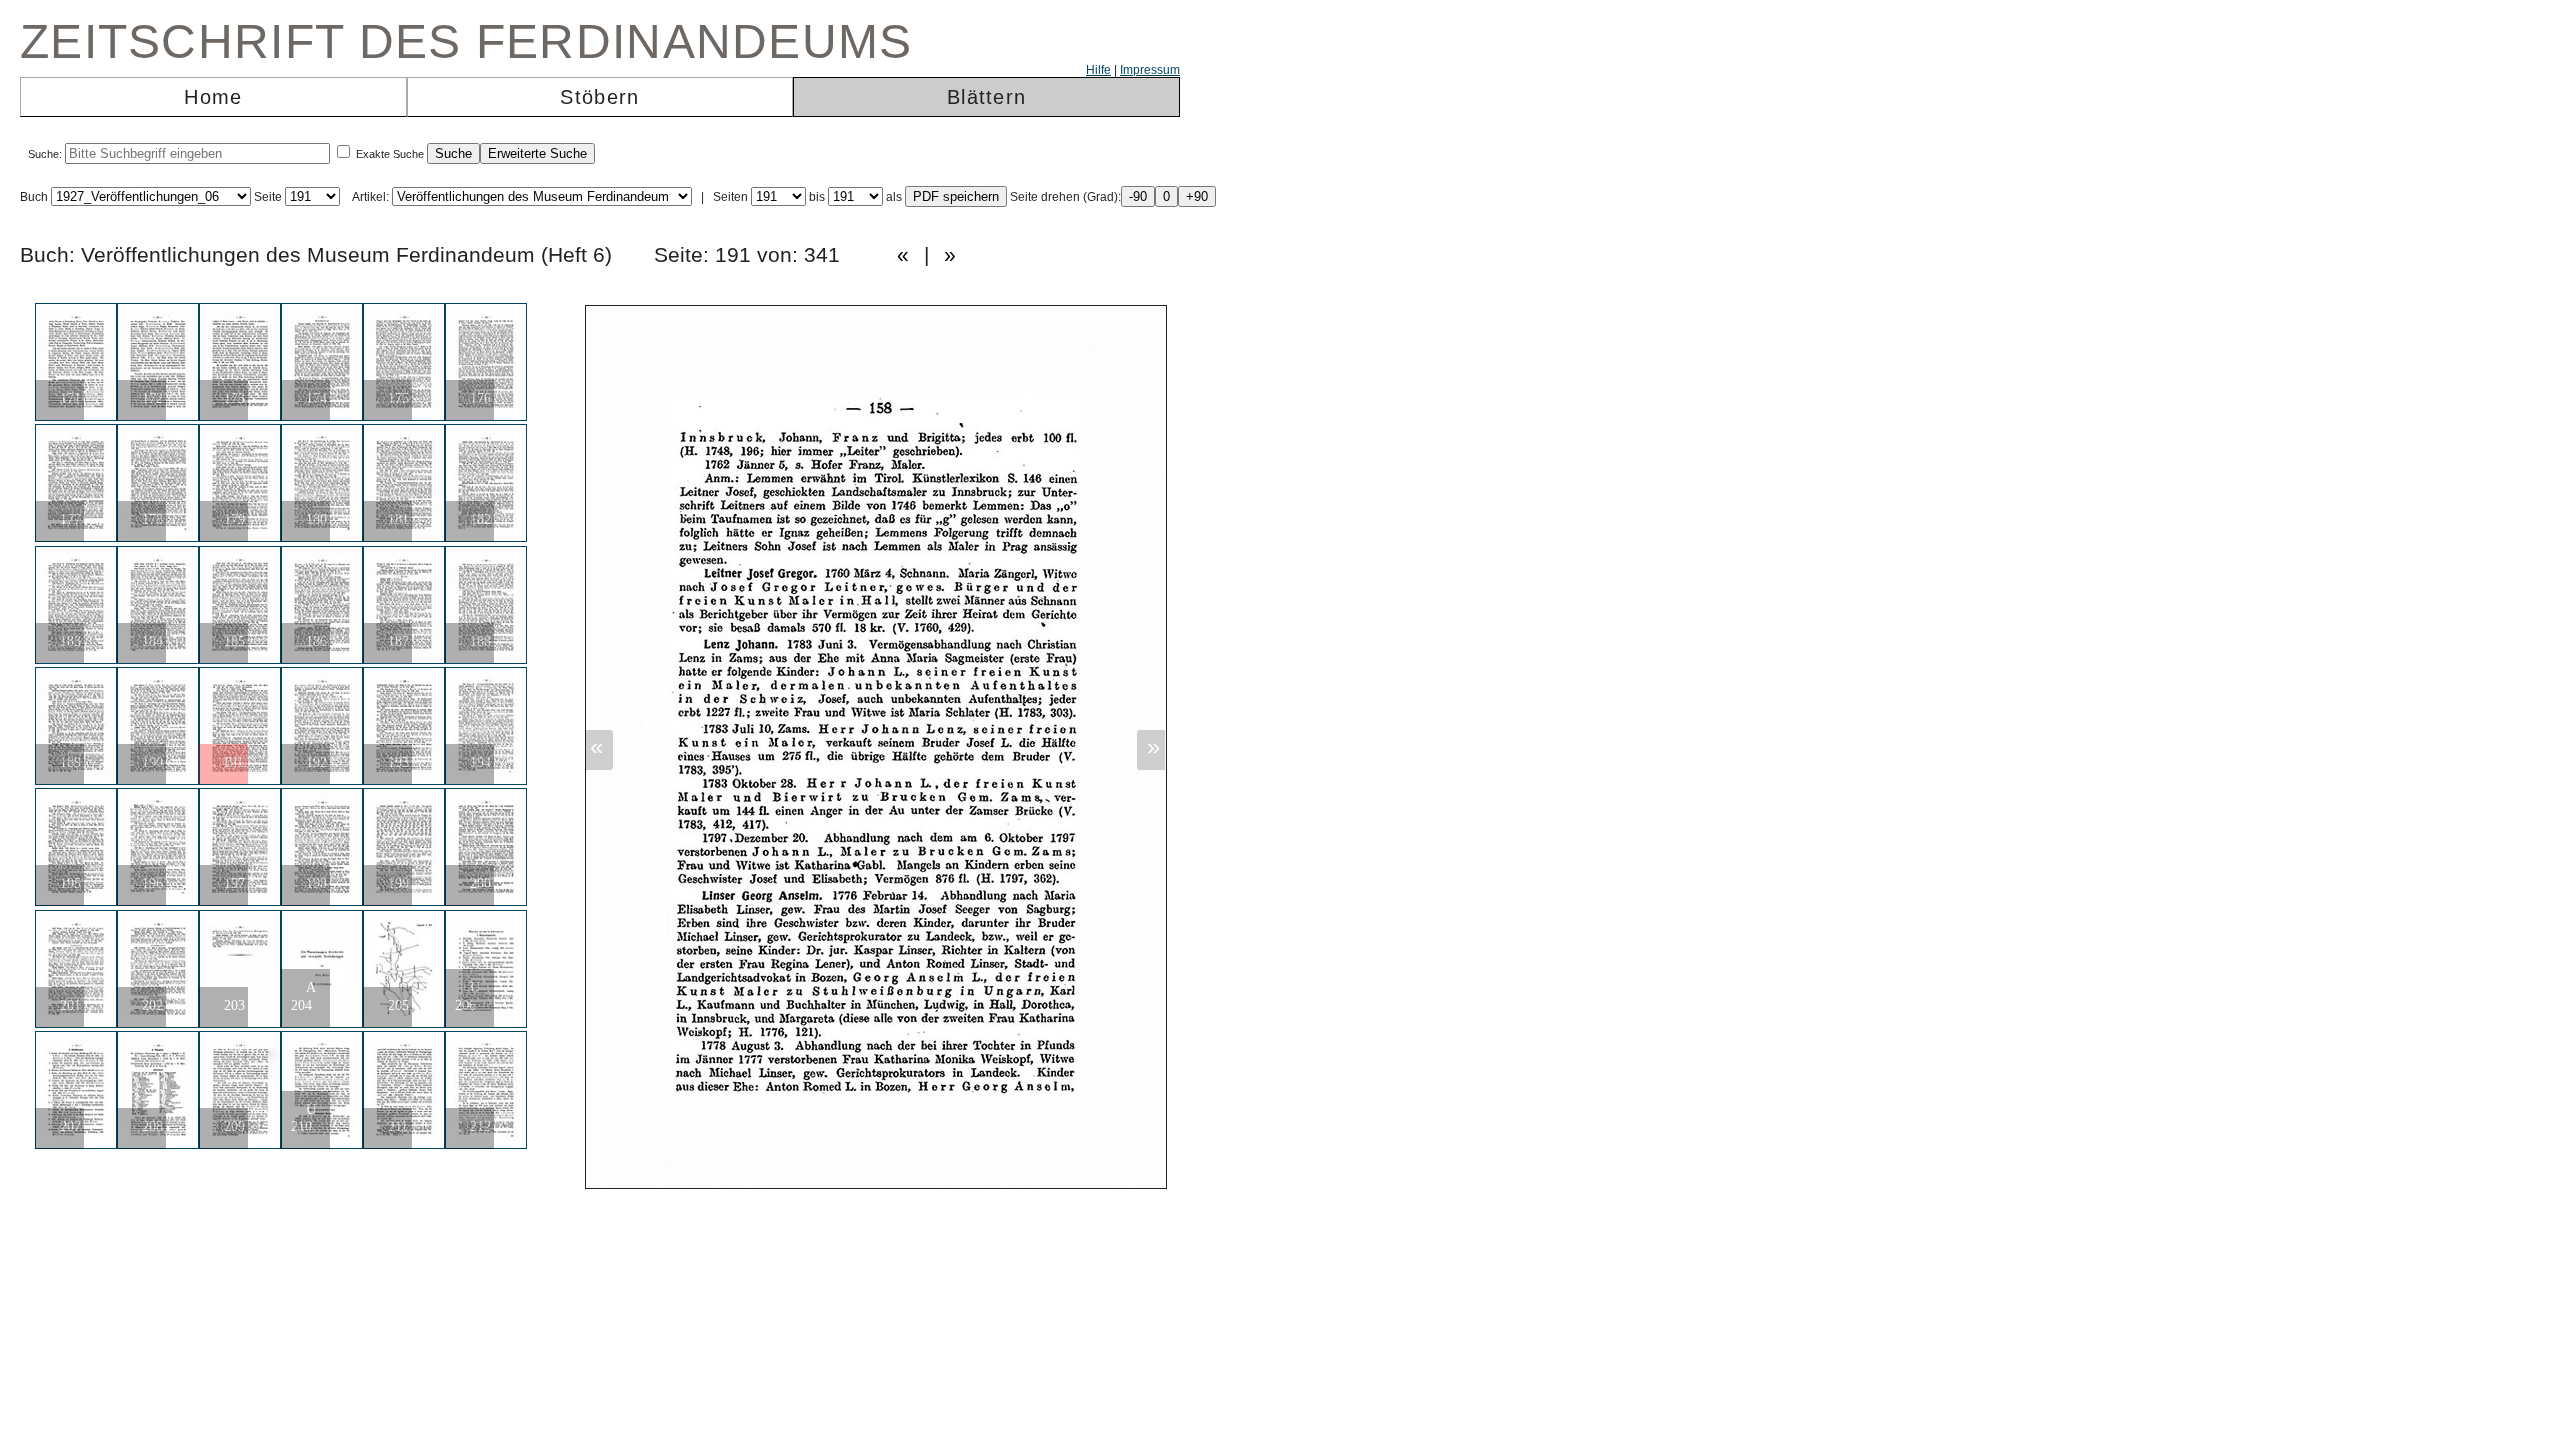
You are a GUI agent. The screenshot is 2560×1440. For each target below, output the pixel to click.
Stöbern (599, 97)
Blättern (986, 97)
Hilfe (1098, 70)
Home (213, 97)
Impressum (1150, 70)
